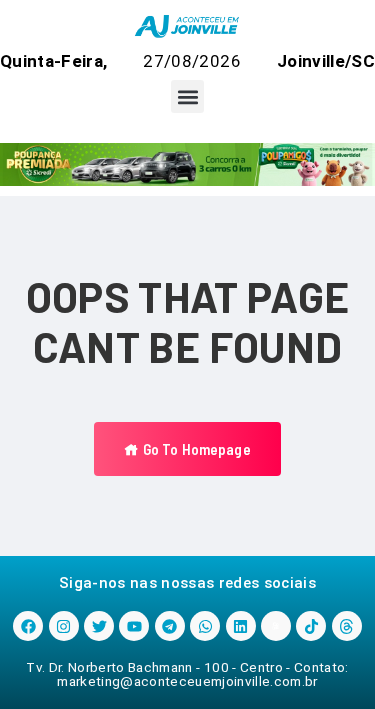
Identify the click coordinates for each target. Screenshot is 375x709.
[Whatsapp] (205, 626)
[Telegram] (170, 626)
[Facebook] (28, 626)
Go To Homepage (194, 449)
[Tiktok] (311, 626)
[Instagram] (64, 626)
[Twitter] (99, 626)
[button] (187, 96)
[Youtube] (134, 626)
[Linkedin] (241, 626)
